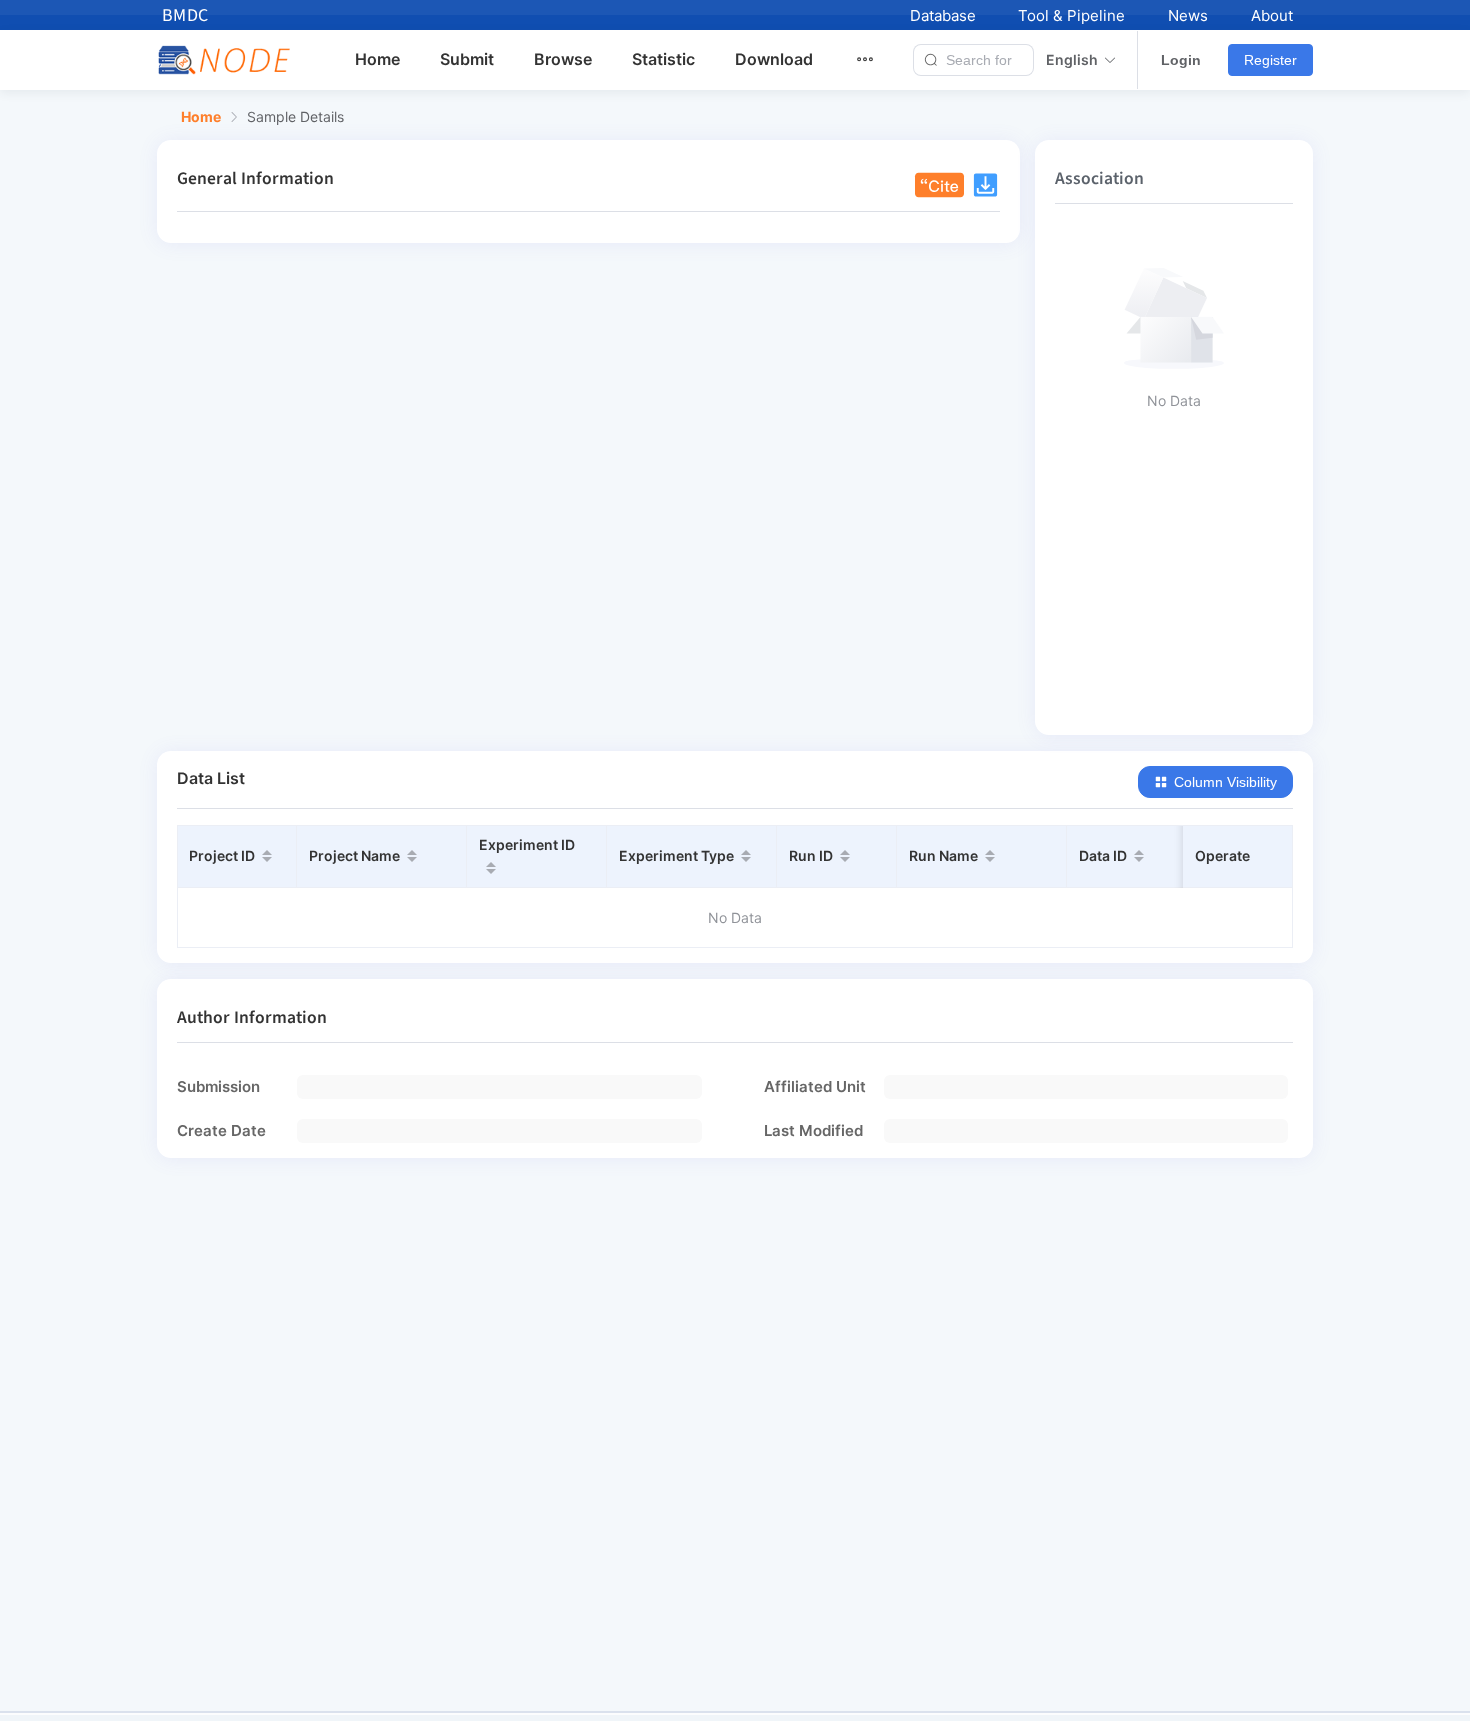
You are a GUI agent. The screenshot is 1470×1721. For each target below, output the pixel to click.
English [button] (1072, 60)
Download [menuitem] (774, 59)
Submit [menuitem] (467, 59)
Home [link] (201, 117)
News (1188, 15)
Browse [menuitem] (563, 59)
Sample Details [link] (295, 117)
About (1272, 15)
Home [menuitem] (377, 59)
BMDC (185, 15)
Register (1270, 60)
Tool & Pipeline (1071, 15)
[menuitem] (877, 60)
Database (943, 15)
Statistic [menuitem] (663, 59)
